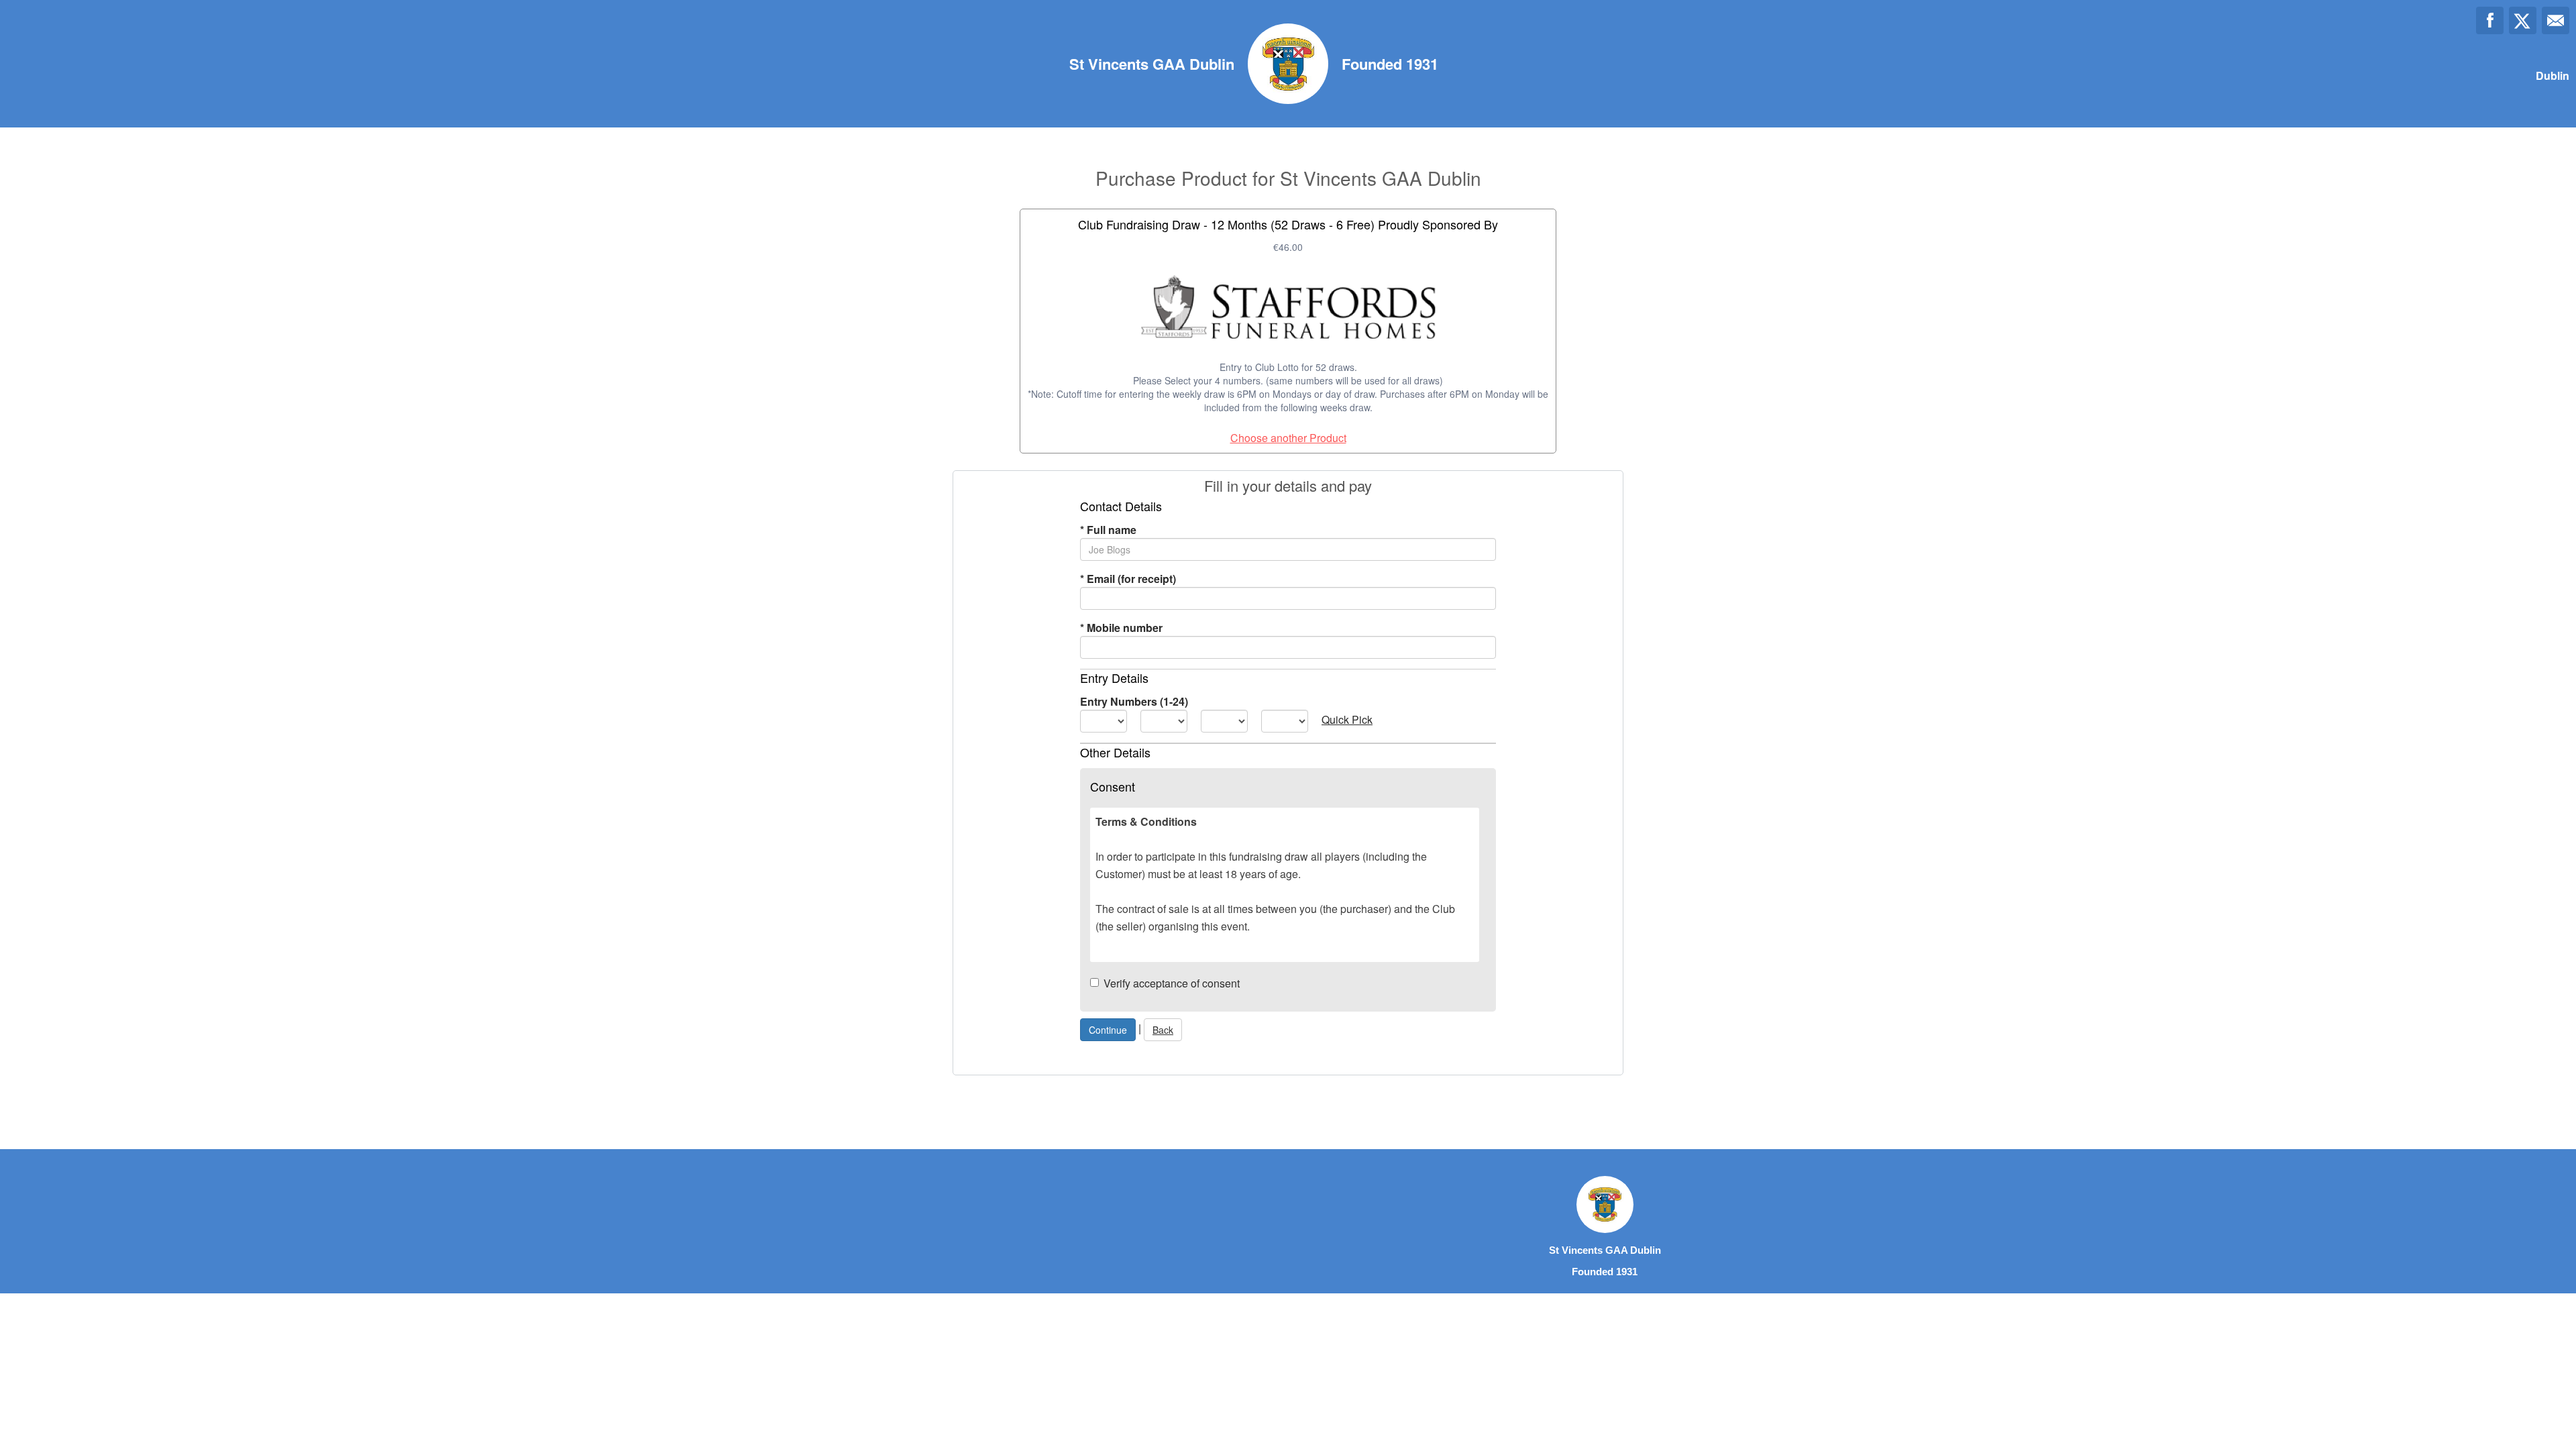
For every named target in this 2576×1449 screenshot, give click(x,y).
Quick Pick (1347, 719)
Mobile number (1121, 628)
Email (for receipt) (1128, 579)
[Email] (2556, 20)
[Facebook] (2490, 20)
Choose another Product (1288, 438)
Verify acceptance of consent (1172, 983)
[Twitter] (2523, 20)
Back (1163, 1030)
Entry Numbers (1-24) (1134, 701)
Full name (1108, 530)
